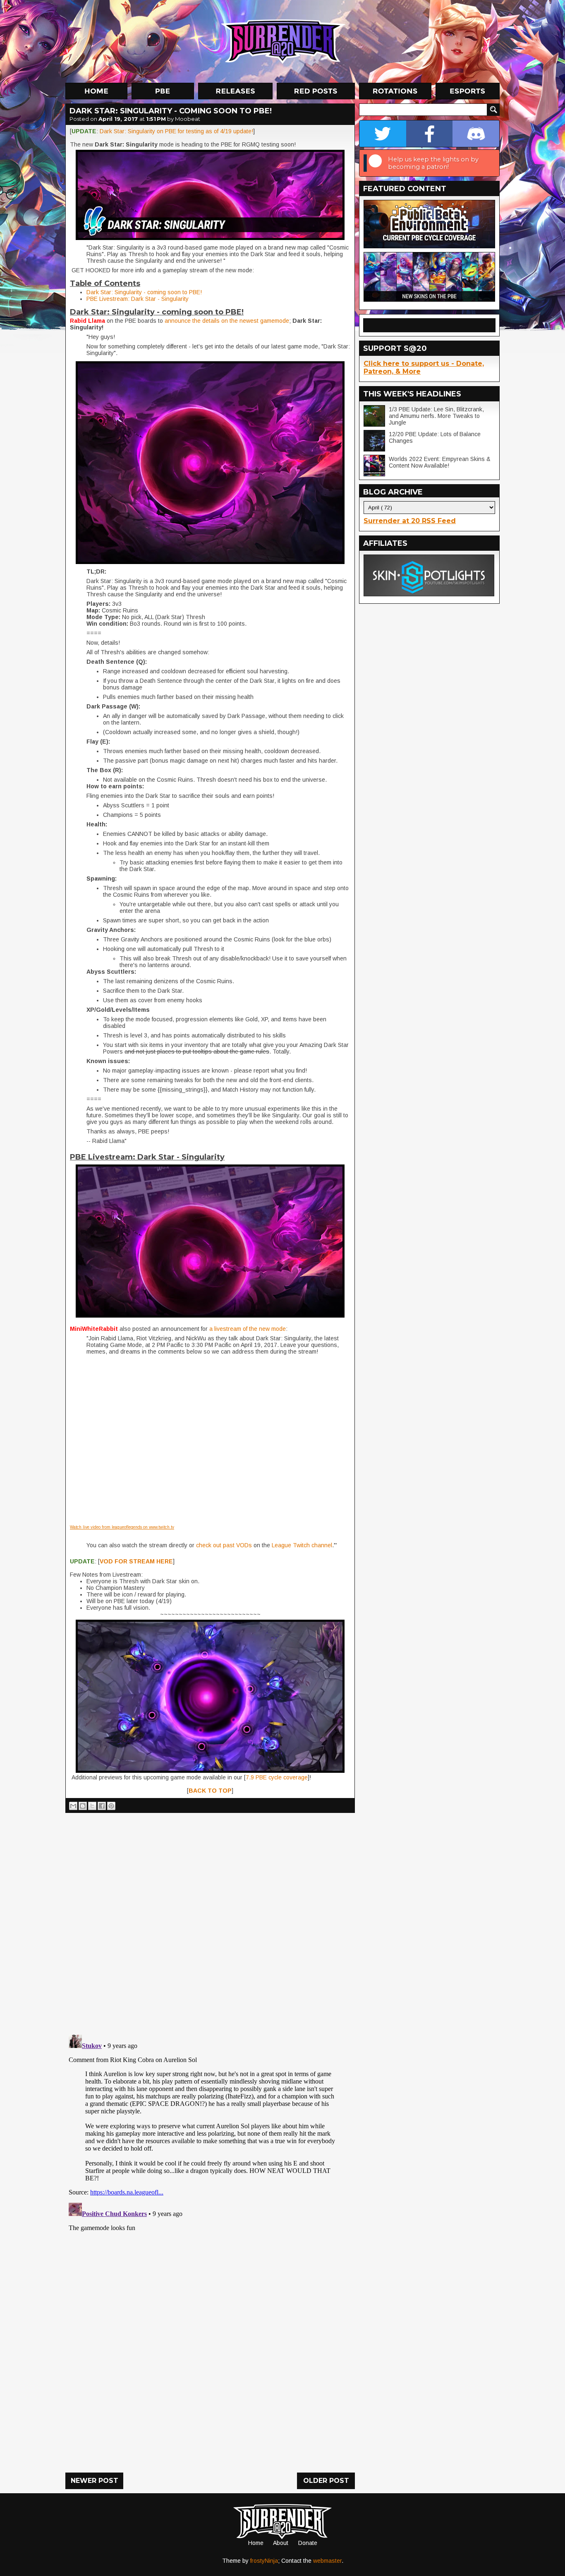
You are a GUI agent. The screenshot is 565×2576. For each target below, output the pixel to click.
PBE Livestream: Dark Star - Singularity (138, 299)
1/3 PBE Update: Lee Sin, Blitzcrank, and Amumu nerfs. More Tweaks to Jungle (436, 416)
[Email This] (73, 1806)
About (281, 2543)
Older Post (326, 2481)
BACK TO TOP (210, 1791)
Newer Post (95, 2481)
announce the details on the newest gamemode (226, 321)
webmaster (327, 2561)
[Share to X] (92, 1806)
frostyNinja (264, 2561)
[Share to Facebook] (102, 1806)
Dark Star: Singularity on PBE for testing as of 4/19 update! (176, 131)
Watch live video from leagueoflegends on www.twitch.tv (122, 1527)
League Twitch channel (302, 1545)
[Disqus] (210, 2135)
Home (256, 2543)
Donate (308, 2543)
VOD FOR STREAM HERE (136, 1561)
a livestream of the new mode (247, 1329)
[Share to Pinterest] (111, 1806)
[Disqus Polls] (210, 1921)
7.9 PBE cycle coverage (277, 1777)
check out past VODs (224, 1545)
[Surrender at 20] (283, 41)
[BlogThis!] (83, 1806)
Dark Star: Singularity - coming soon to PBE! (144, 292)
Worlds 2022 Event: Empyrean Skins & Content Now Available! (440, 462)
